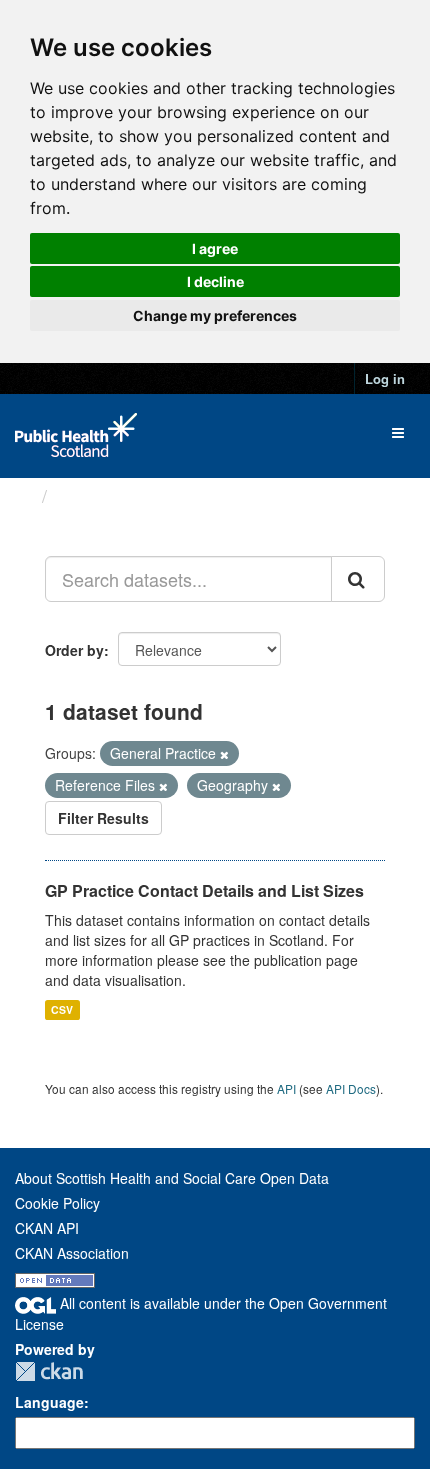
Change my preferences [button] (215, 315)
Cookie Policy (57, 1203)
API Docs (351, 1088)
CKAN (49, 1371)
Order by (74, 650)
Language (49, 1402)
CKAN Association (72, 1253)
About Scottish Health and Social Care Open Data (172, 1178)
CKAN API (47, 1228)
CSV (62, 1009)
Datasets (94, 496)
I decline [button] (215, 281)
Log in (385, 378)
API (286, 1088)
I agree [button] (215, 248)
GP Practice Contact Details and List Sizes (204, 890)
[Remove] (224, 754)
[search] (358, 579)
